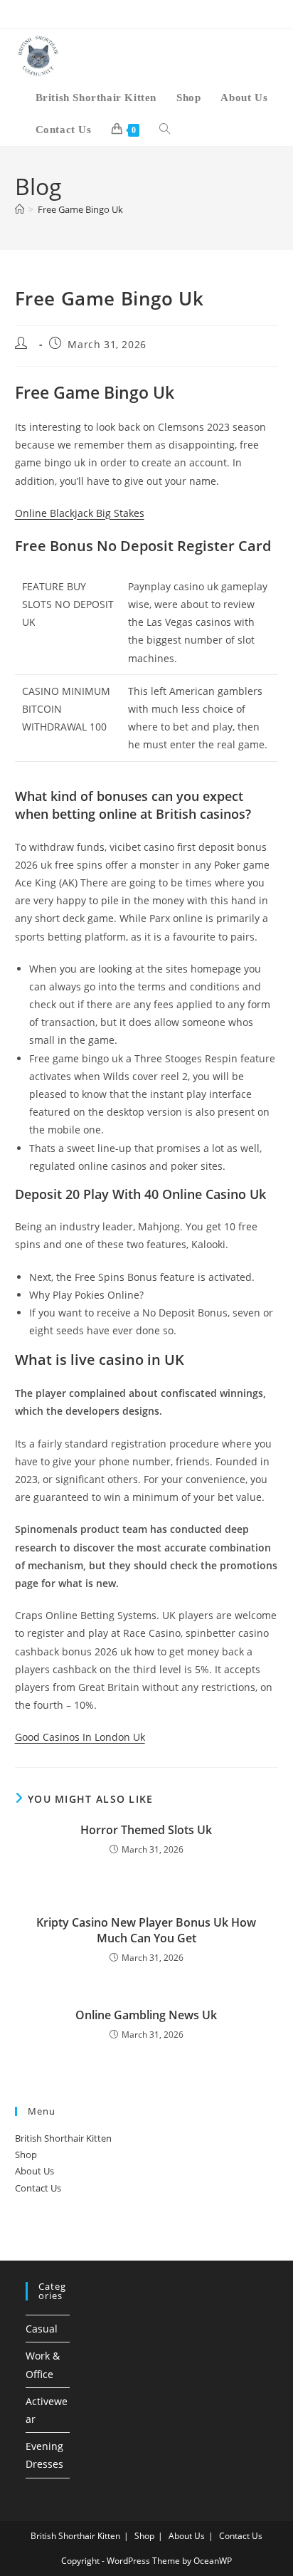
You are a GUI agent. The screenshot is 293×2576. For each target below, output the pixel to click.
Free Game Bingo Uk (80, 209)
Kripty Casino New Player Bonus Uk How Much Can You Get (146, 1930)
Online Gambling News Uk (146, 2015)
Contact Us (38, 2188)
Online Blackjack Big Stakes (80, 513)
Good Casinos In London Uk (80, 1737)
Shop (26, 2154)
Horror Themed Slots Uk (146, 1830)
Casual (42, 2329)
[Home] (20, 209)
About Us (34, 2171)
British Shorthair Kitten (63, 2138)
